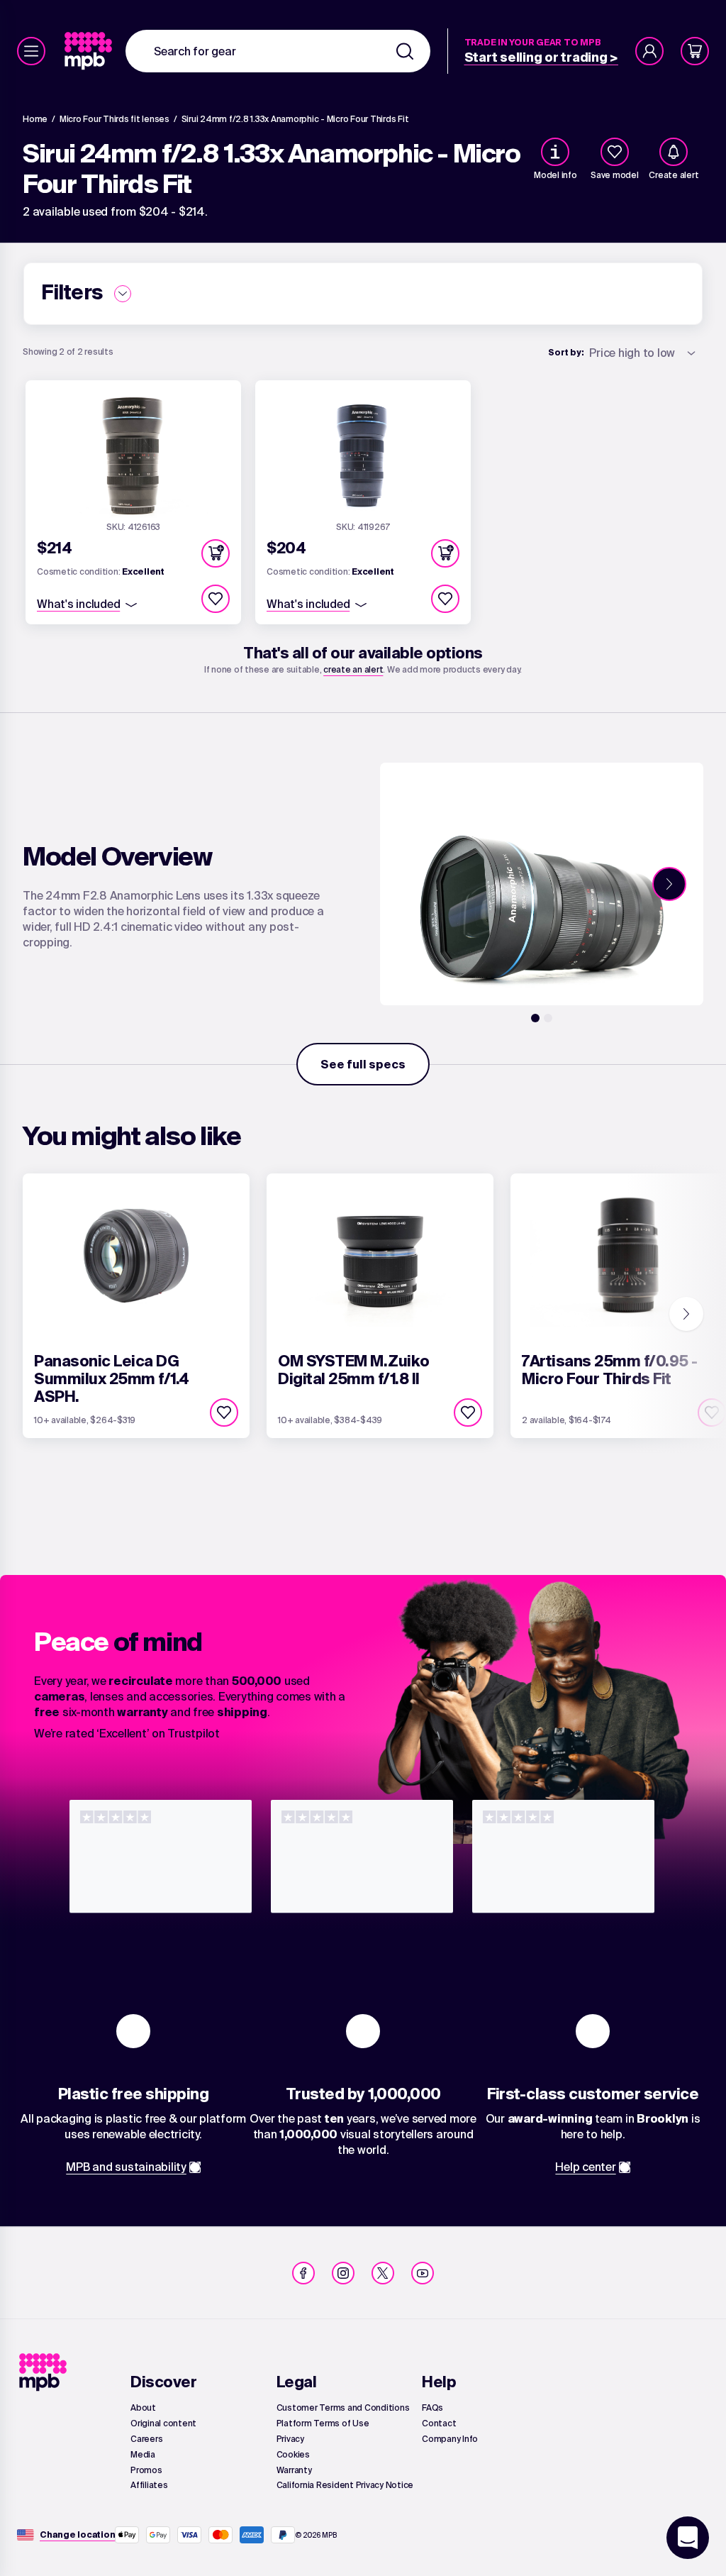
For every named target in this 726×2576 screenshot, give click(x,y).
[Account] (649, 51)
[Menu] (31, 51)
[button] (216, 553)
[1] (535, 1018)
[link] (90, 51)
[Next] (669, 884)
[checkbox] (615, 152)
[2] (548, 1018)
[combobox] (278, 51)
